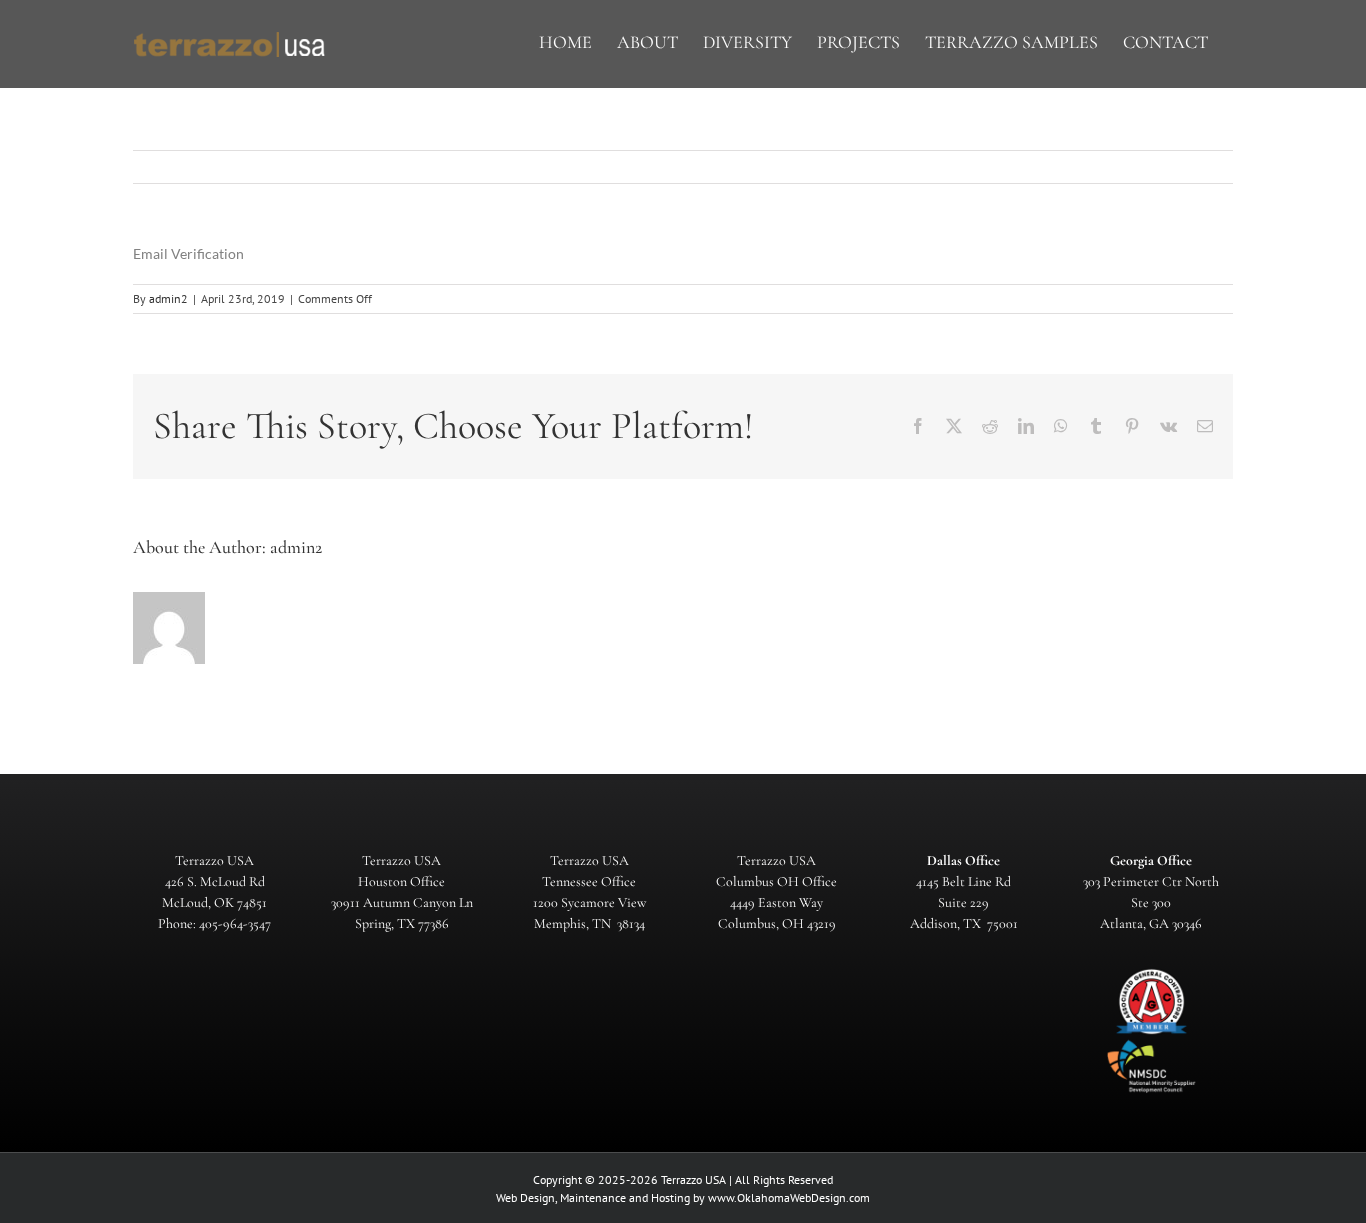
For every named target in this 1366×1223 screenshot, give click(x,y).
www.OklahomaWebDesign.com (789, 1197)
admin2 (168, 298)
